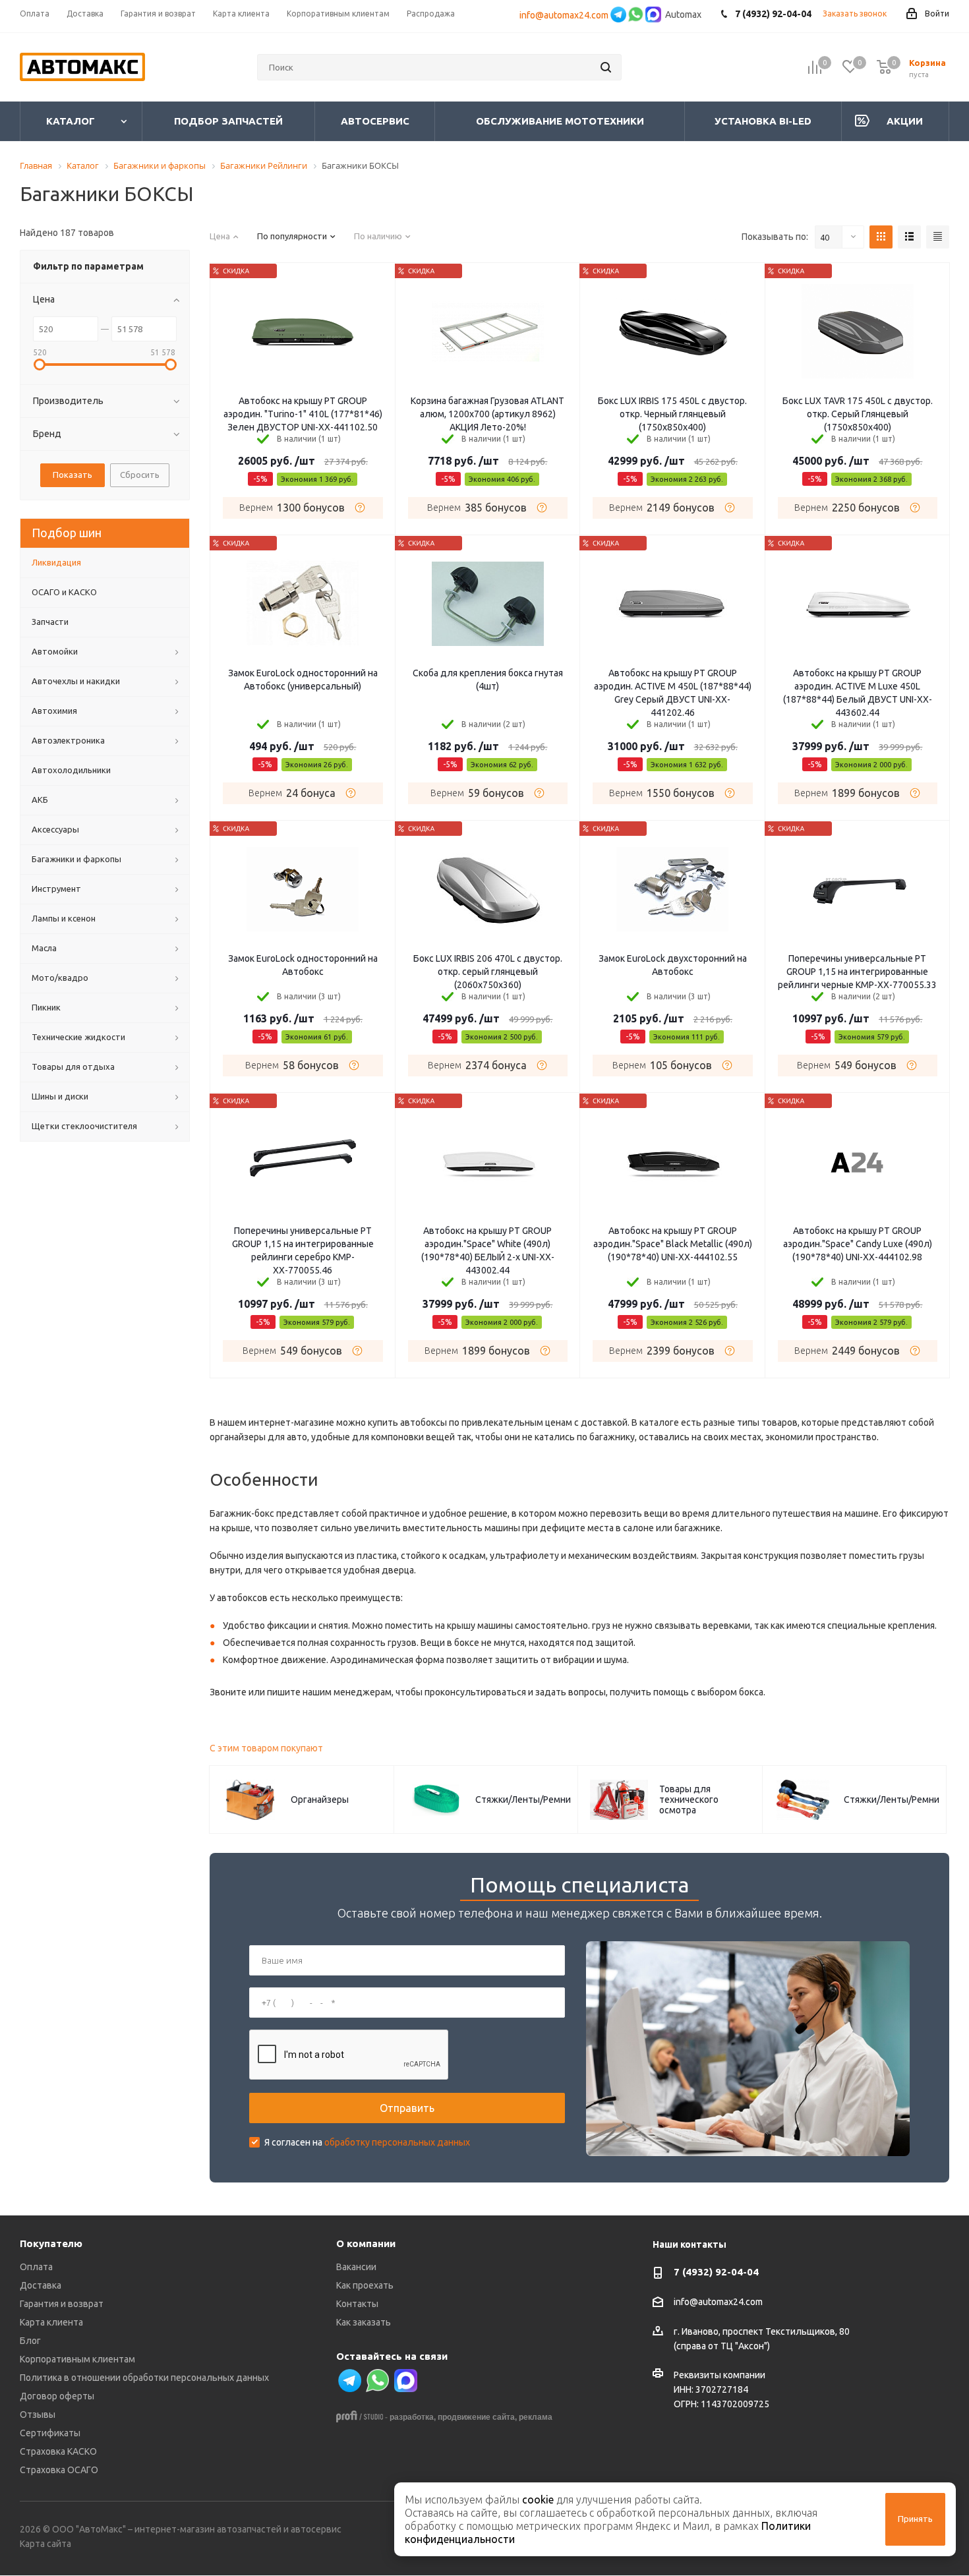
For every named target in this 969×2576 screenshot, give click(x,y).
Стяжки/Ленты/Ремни (523, 1800)
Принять (915, 2519)
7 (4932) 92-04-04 (716, 2272)
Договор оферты (57, 2396)
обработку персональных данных (397, 2142)
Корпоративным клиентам (77, 2359)
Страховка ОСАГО (59, 2470)
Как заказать (364, 2322)
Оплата (36, 2267)
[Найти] (606, 67)
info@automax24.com (564, 15)
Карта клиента (51, 2322)
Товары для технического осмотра (689, 1800)
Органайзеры (320, 1800)
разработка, (413, 2417)
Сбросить (140, 475)
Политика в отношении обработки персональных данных (144, 2378)
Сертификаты (50, 2433)
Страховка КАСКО (58, 2451)
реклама (536, 2417)
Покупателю (51, 2243)
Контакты (357, 2304)
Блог (30, 2341)
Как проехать (365, 2285)
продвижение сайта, (477, 2417)
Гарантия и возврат (62, 2304)
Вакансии (356, 2267)
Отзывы (38, 2415)
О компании (366, 2243)
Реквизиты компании (719, 2375)
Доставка (41, 2285)
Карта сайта (45, 2544)
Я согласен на (367, 2142)
